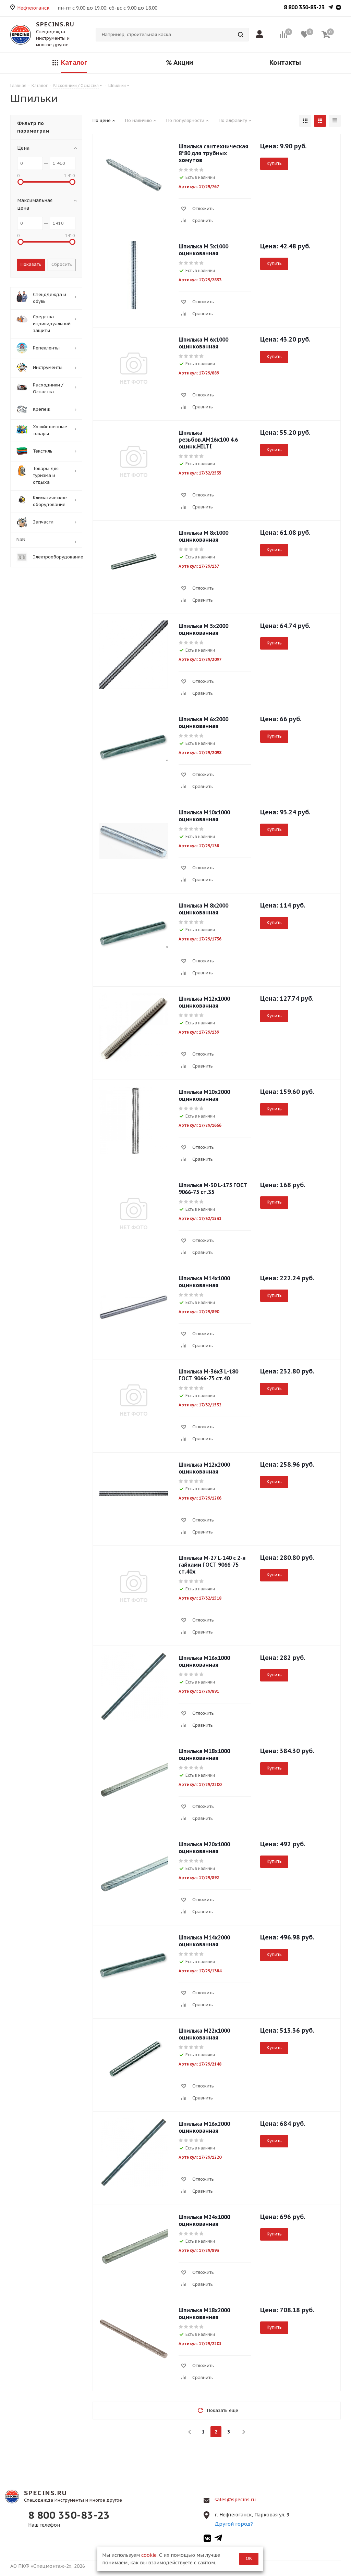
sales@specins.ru (235, 2500)
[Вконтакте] (338, 8)
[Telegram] (331, 8)
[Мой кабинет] (261, 35)
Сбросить (62, 264)
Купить (274, 163)
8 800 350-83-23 (304, 7)
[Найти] (241, 35)
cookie (149, 2555)
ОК (249, 2558)
